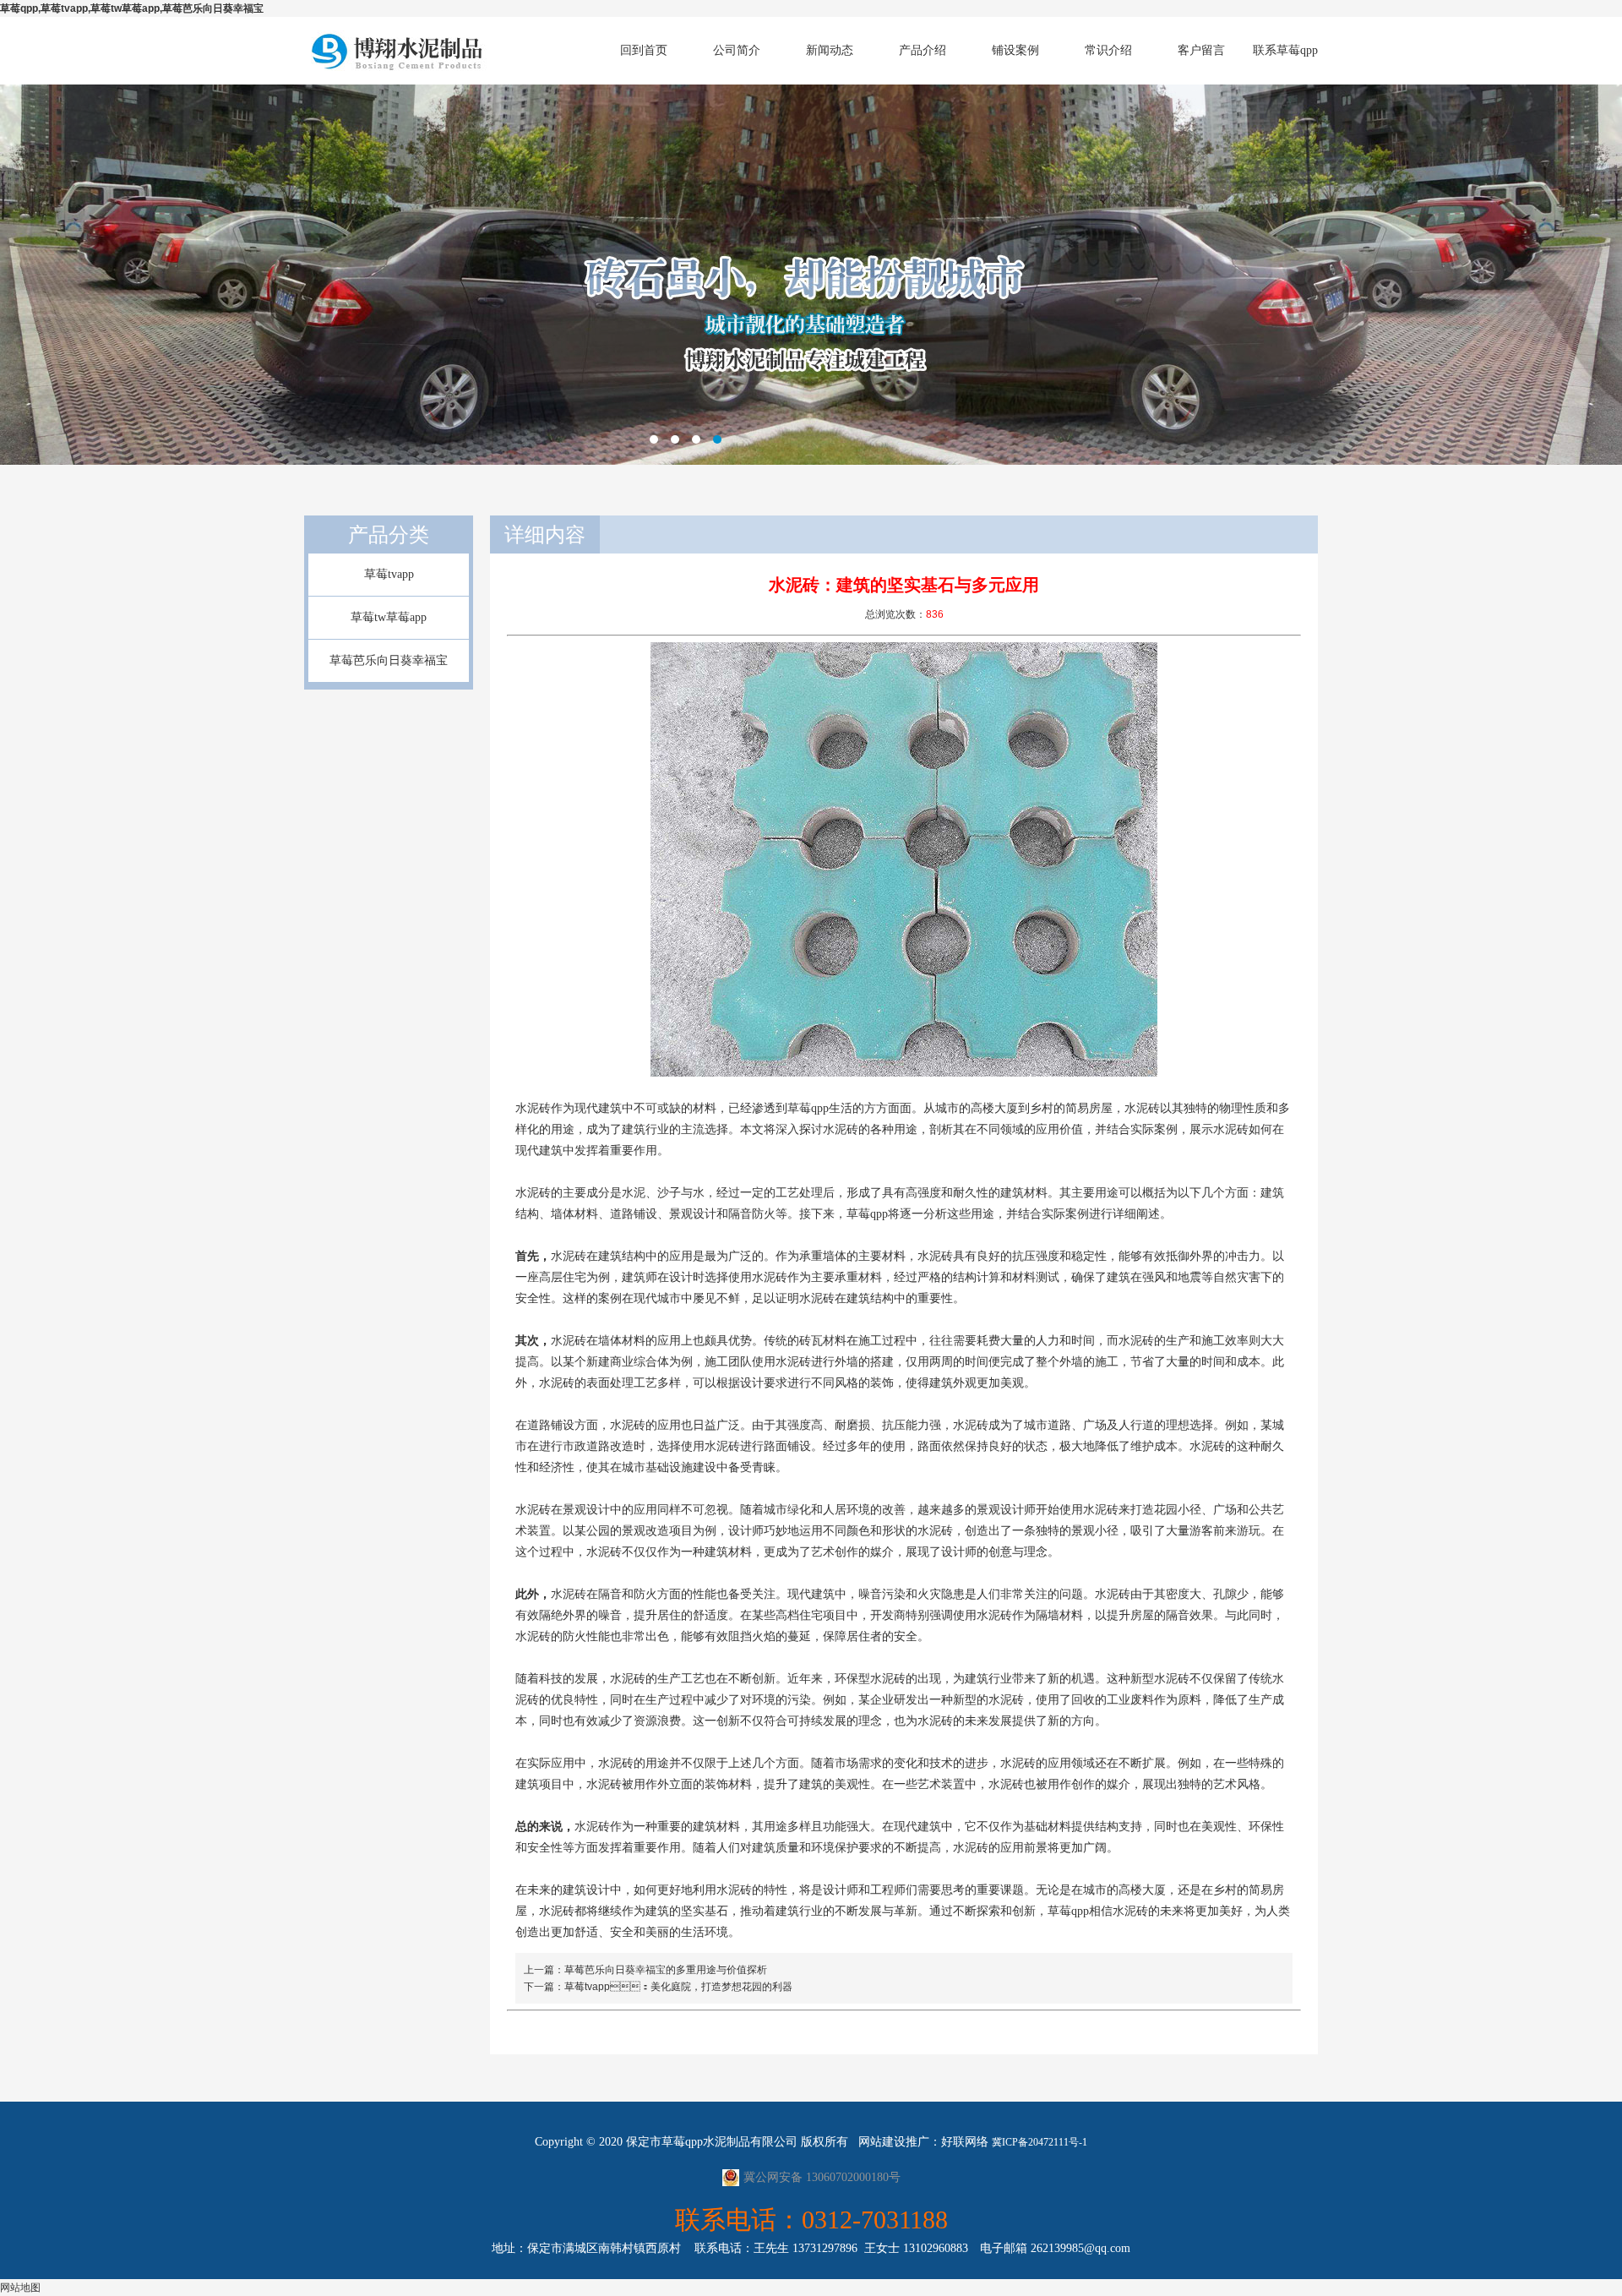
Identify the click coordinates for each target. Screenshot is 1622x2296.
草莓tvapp (389, 574)
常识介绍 (1108, 50)
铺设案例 (1015, 50)
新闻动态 (830, 50)
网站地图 (20, 2288)
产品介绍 (923, 50)
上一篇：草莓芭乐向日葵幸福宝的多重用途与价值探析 (645, 1970)
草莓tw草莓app (389, 617)
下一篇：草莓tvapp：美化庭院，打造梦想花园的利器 (658, 1987)
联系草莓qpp (1285, 50)
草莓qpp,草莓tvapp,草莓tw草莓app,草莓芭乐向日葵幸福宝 (132, 8)
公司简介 (737, 50)
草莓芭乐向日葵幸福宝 (389, 660)
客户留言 (1201, 50)
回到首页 (644, 50)
